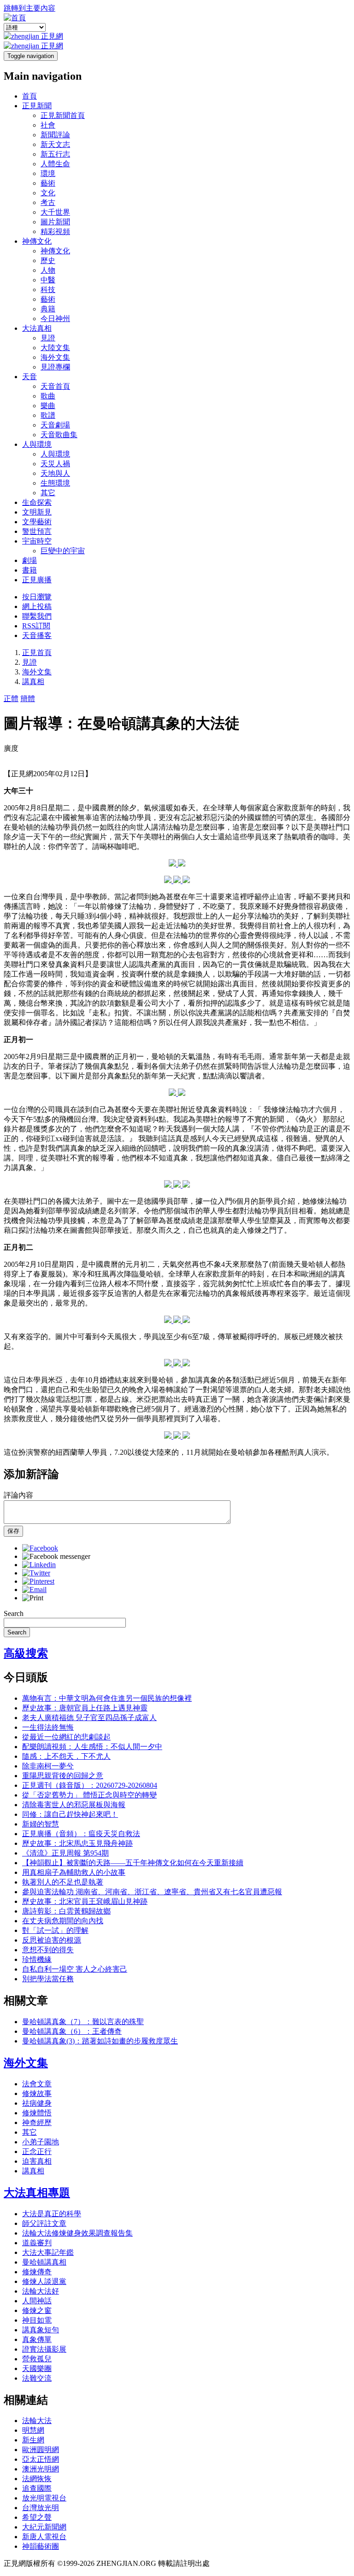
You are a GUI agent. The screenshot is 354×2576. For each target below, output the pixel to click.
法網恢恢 (37, 2479)
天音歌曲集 (59, 435)
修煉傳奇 (37, 2272)
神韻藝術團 (41, 2546)
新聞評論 (55, 135)
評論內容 (18, 1495)
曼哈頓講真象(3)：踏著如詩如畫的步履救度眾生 (100, 2041)
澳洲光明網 (41, 2469)
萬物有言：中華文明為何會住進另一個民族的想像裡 (107, 1698)
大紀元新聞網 (44, 2527)
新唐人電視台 (44, 2537)
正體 (11, 699)
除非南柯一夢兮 (48, 1766)
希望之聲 (37, 2517)
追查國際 (37, 2488)
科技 (48, 290)
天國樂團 (37, 2368)
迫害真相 (37, 2161)
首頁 (29, 96)
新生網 (33, 2440)
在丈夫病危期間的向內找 (63, 1921)
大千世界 (55, 212)
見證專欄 (55, 367)
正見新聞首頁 (63, 115)
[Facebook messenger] (56, 1556)
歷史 (48, 261)
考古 (48, 202)
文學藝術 (37, 522)
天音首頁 (55, 386)
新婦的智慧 (41, 1824)
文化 (48, 193)
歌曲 (48, 396)
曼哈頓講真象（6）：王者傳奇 (72, 2031)
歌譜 (48, 415)
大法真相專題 (37, 2193)
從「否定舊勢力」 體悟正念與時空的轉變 (89, 1795)
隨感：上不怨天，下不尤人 (66, 1756)
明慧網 (33, 2430)
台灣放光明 (41, 2508)
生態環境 (55, 483)
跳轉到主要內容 (29, 8)
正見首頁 (37, 653)
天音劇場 (55, 425)
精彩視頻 (55, 231)
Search (14, 1613)
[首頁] (15, 18)
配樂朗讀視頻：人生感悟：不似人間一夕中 (92, 1747)
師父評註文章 (44, 2223)
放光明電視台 (44, 2498)
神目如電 (37, 2320)
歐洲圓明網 (41, 2450)
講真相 (33, 682)
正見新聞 (37, 106)
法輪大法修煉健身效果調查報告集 (77, 2233)
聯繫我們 (37, 616)
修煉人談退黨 (44, 2281)
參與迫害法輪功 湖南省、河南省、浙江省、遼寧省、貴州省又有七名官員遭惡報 (152, 1892)
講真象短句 (41, 2330)
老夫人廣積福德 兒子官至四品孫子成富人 (89, 1718)
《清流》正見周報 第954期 (65, 1853)
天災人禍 (55, 464)
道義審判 (37, 2243)
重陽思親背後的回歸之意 (63, 1776)
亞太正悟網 (41, 2459)
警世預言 (37, 531)
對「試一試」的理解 (55, 1930)
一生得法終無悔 (48, 1727)
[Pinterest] (38, 1581)
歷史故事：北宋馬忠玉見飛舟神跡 (77, 1843)
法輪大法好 (41, 2291)
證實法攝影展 (44, 2349)
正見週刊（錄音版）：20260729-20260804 (90, 1785)
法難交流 (37, 2378)
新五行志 (55, 154)
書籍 (29, 570)
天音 (29, 377)
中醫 (48, 280)
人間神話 (37, 2301)
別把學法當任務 (48, 1979)
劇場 (29, 560)
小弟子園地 (41, 2142)
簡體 (28, 699)
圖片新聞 (55, 222)
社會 (48, 125)
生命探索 (37, 502)
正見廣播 (37, 580)
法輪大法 (37, 2421)
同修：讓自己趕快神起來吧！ (70, 1814)
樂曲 (48, 406)
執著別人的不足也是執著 (63, 1882)
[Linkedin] (39, 1565)
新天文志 (55, 144)
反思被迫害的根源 (52, 1940)
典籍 (48, 309)
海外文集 (55, 357)
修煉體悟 (37, 2113)
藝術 (48, 183)
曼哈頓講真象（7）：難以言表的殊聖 (83, 2022)
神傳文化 (37, 241)
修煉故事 (37, 2093)
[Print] (33, 1598)
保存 (13, 1531)
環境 (48, 173)
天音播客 (37, 635)
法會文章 (37, 2084)
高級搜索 (26, 1653)
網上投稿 (37, 606)
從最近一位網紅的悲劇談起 (66, 1737)
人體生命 (55, 164)
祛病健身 (37, 2103)
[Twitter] (36, 1573)
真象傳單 (37, 2339)
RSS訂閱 (36, 626)
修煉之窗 (37, 2310)
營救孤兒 (37, 2359)
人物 (48, 270)
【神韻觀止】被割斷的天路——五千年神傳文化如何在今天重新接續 (133, 1863)
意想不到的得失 (48, 1950)
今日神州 (55, 319)
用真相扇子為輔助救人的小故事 (74, 1872)
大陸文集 (55, 348)
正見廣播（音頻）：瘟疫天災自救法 (81, 1834)
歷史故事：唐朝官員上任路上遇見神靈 (85, 1708)
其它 (48, 493)
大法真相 (37, 328)
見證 (48, 338)
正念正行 (37, 2152)
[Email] (34, 1590)
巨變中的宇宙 (63, 551)
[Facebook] (40, 1548)
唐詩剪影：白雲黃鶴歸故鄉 (66, 1911)
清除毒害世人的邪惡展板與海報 (74, 1805)
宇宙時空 (37, 541)
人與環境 (37, 444)
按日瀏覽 (37, 597)
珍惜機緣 (37, 1959)
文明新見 (37, 512)
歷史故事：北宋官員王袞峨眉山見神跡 (85, 1901)
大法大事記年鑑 (48, 2252)
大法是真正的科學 (52, 2214)
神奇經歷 (37, 2122)
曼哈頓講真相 (44, 2262)
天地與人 (55, 473)
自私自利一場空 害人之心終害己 (75, 1969)
